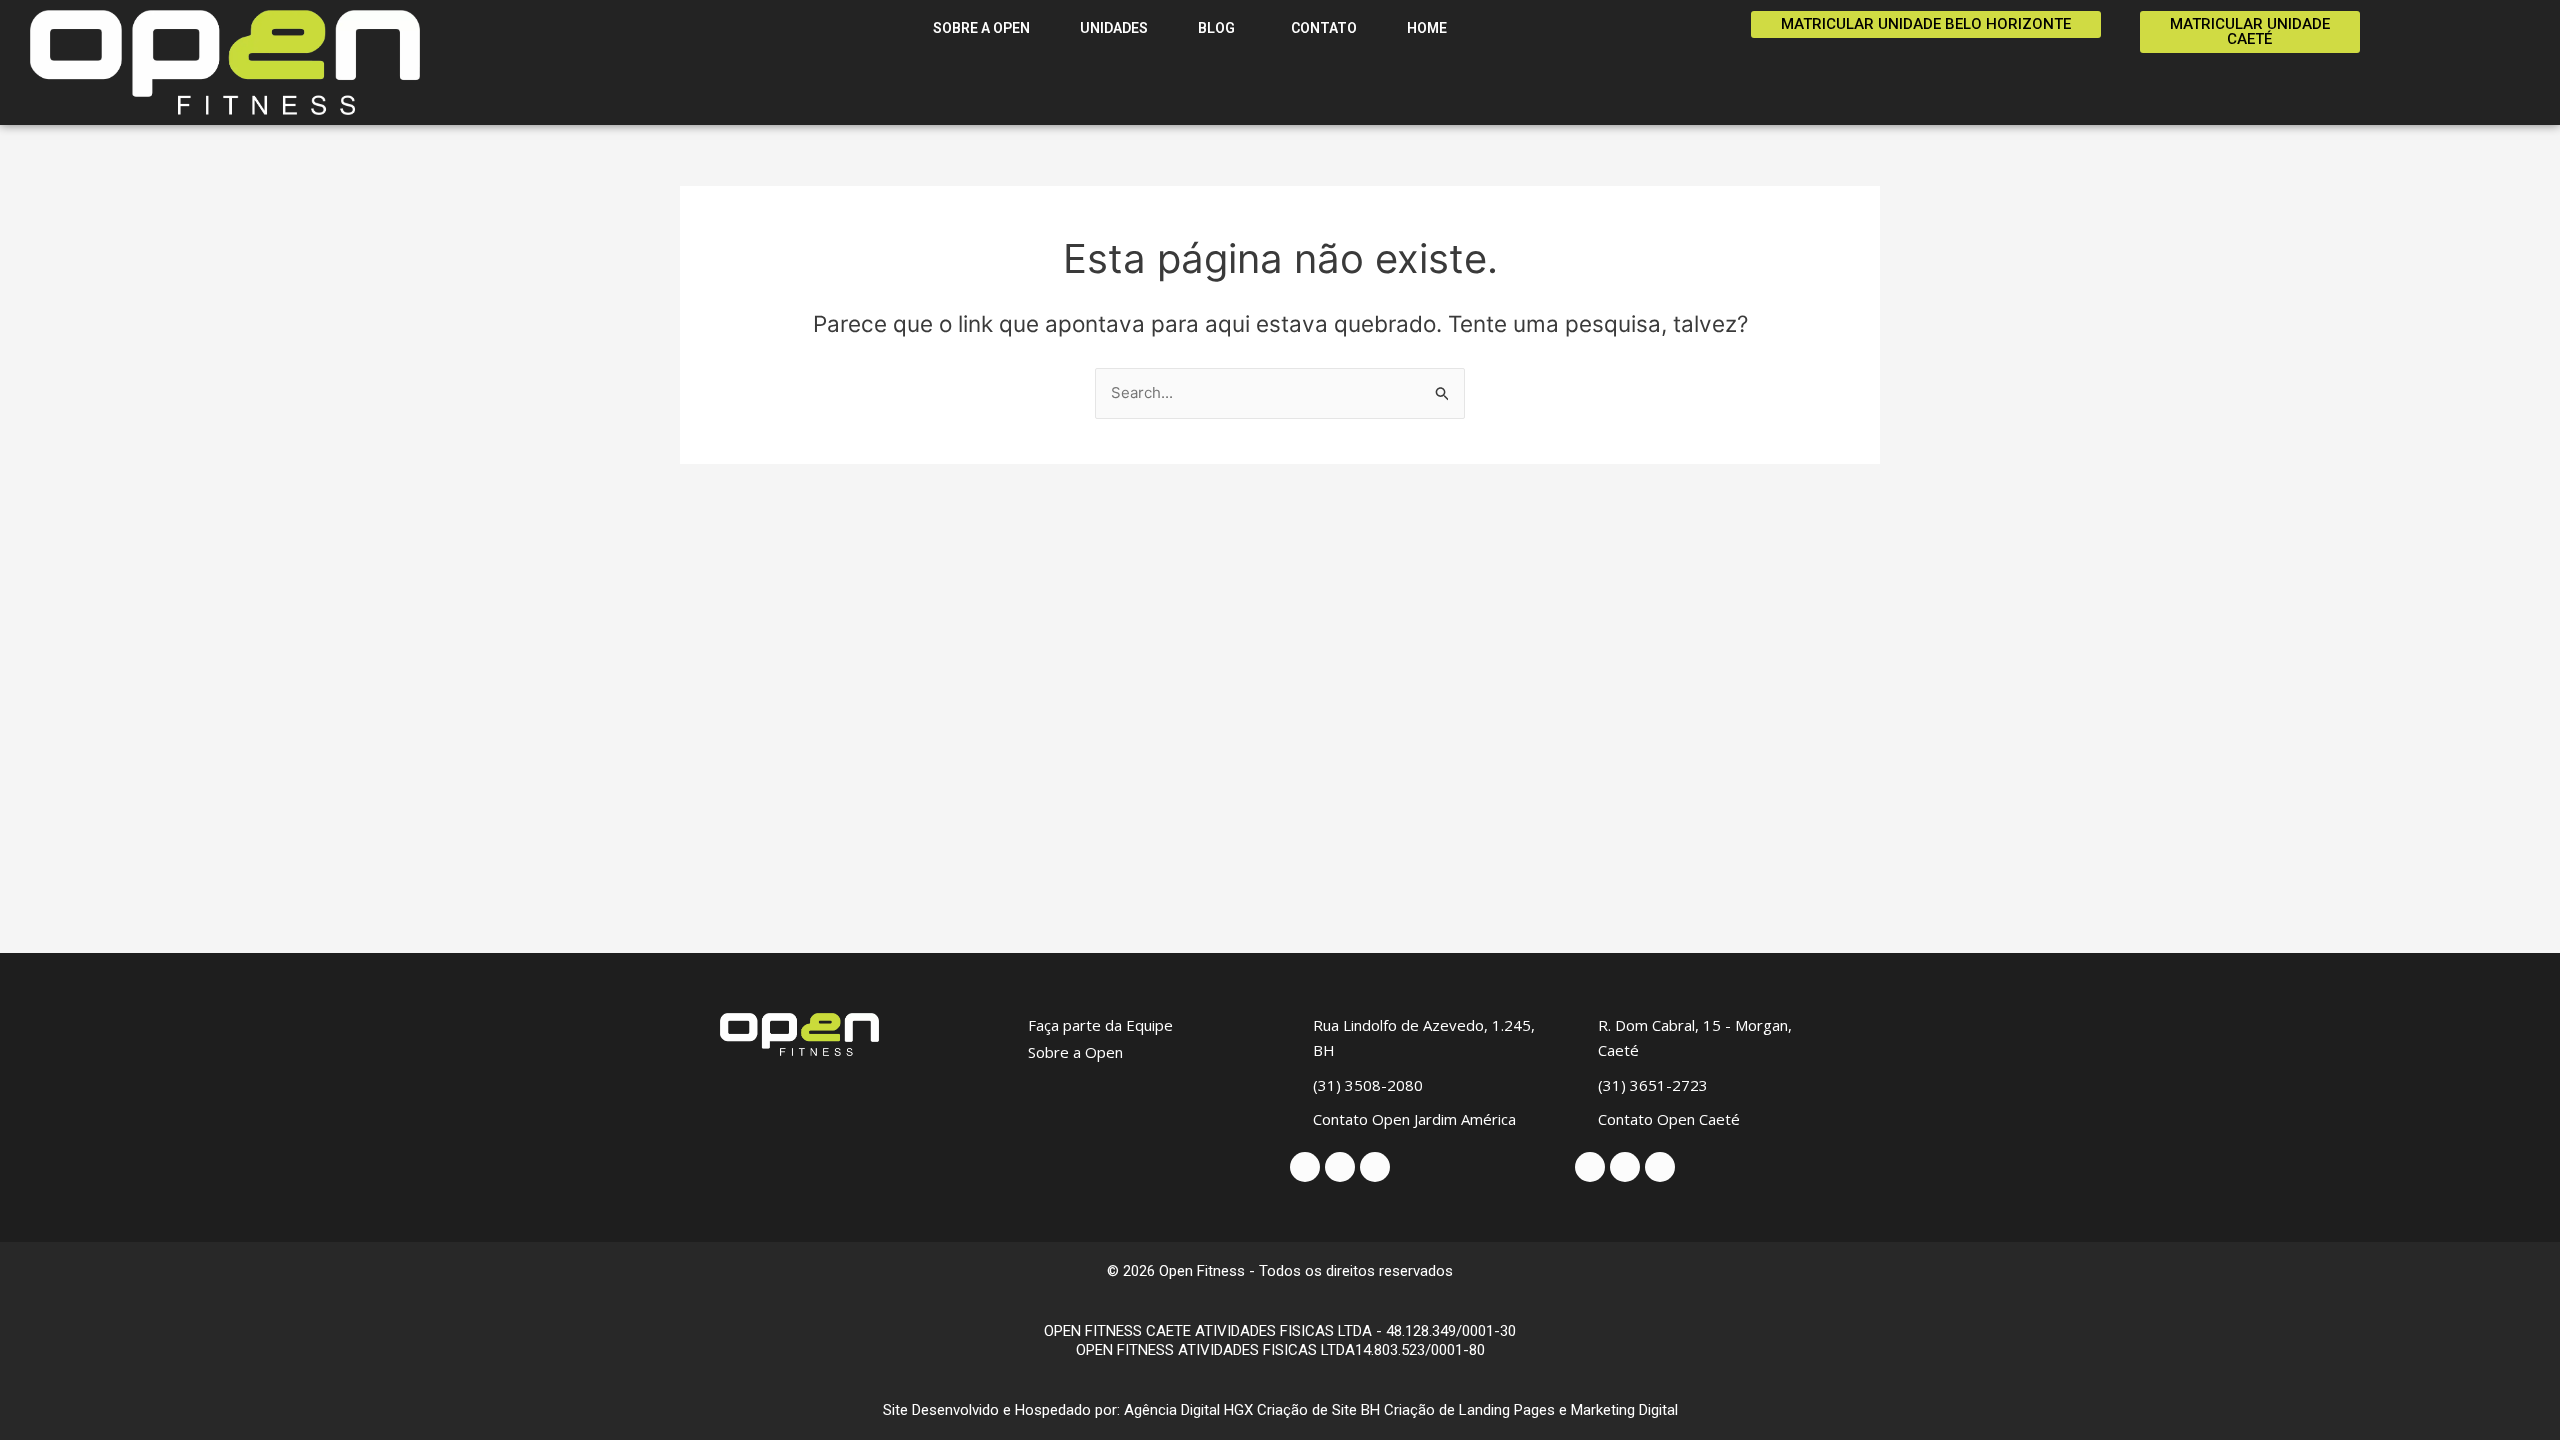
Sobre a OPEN (981, 28)
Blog (1218, 28)
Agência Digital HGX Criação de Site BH (1252, 1410)
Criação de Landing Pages (1469, 1410)
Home (1427, 28)
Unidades (1114, 28)
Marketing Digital (1624, 1410)
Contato (1322, 28)
